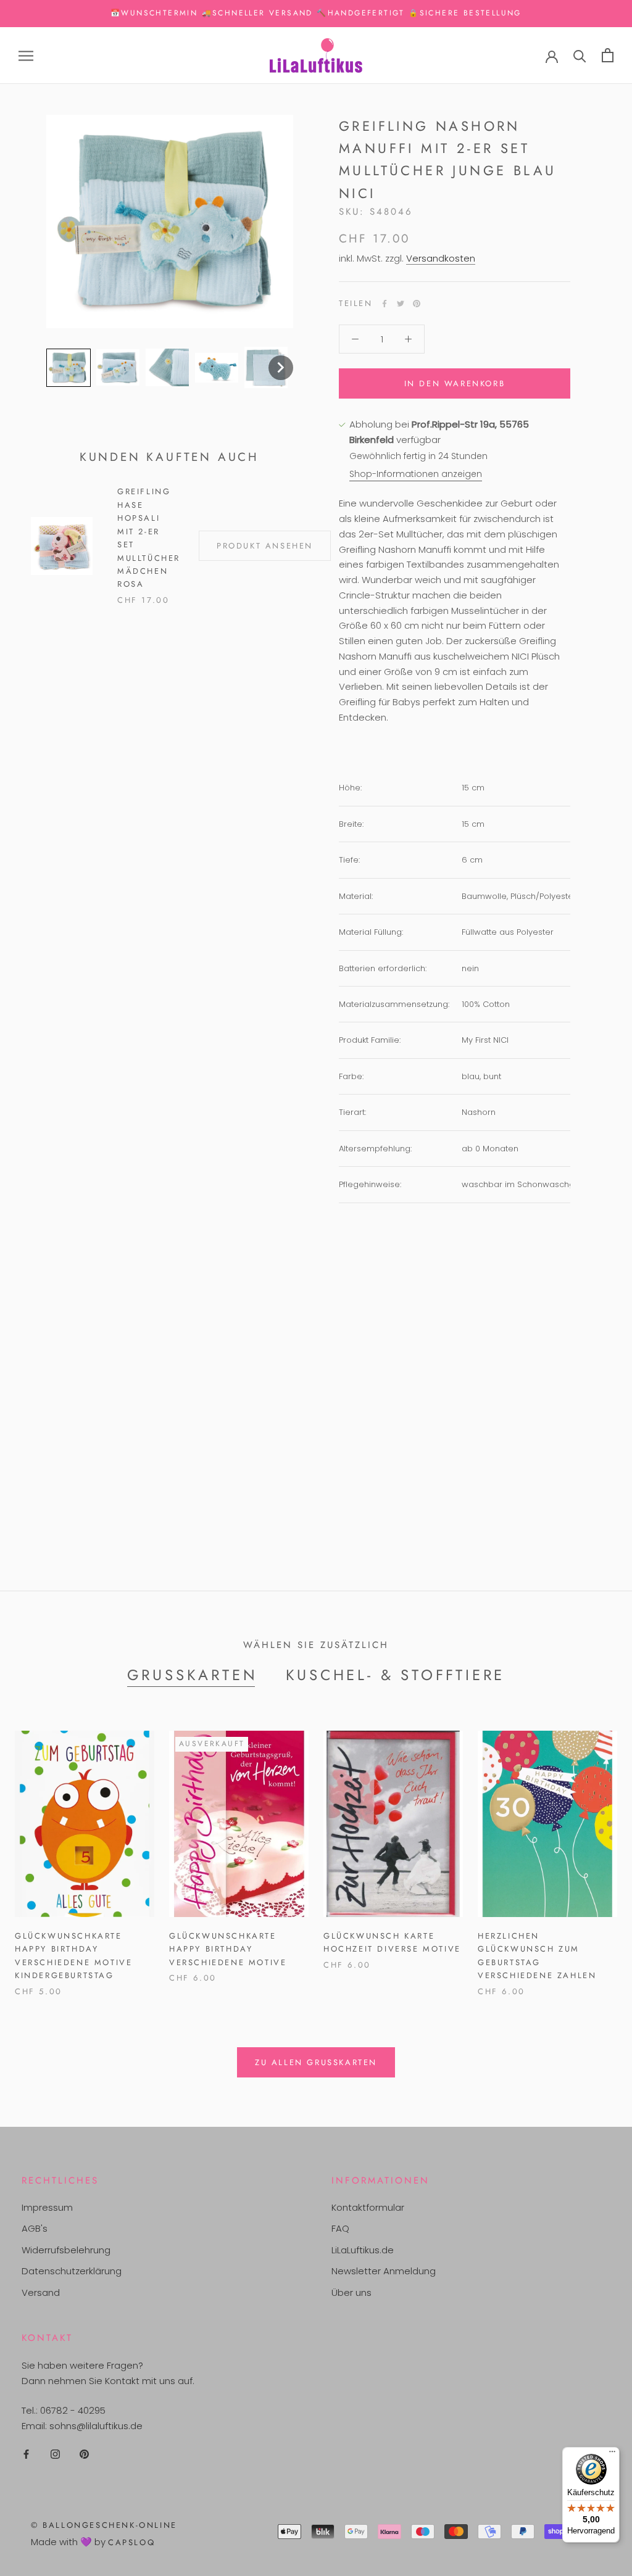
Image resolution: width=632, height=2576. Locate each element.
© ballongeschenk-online (104, 2525)
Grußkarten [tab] (193, 1675)
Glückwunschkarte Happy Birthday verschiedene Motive (228, 1949)
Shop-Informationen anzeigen (416, 474)
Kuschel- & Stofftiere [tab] (396, 1675)
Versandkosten (441, 258)
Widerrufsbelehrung (66, 2250)
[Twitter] (401, 304)
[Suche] (580, 55)
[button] (69, 368)
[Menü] (612, 2454)
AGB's (35, 2228)
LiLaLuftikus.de (363, 2250)
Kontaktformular (368, 2207)
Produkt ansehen (265, 546)
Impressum (47, 2207)
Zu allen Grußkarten (316, 2062)
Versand (41, 2292)
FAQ (340, 2228)
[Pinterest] (417, 304)
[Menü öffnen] (26, 55)
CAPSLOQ (131, 2542)
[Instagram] (55, 2454)
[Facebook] (385, 304)
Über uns (351, 2292)
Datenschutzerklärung (72, 2271)
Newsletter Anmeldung (384, 2271)
